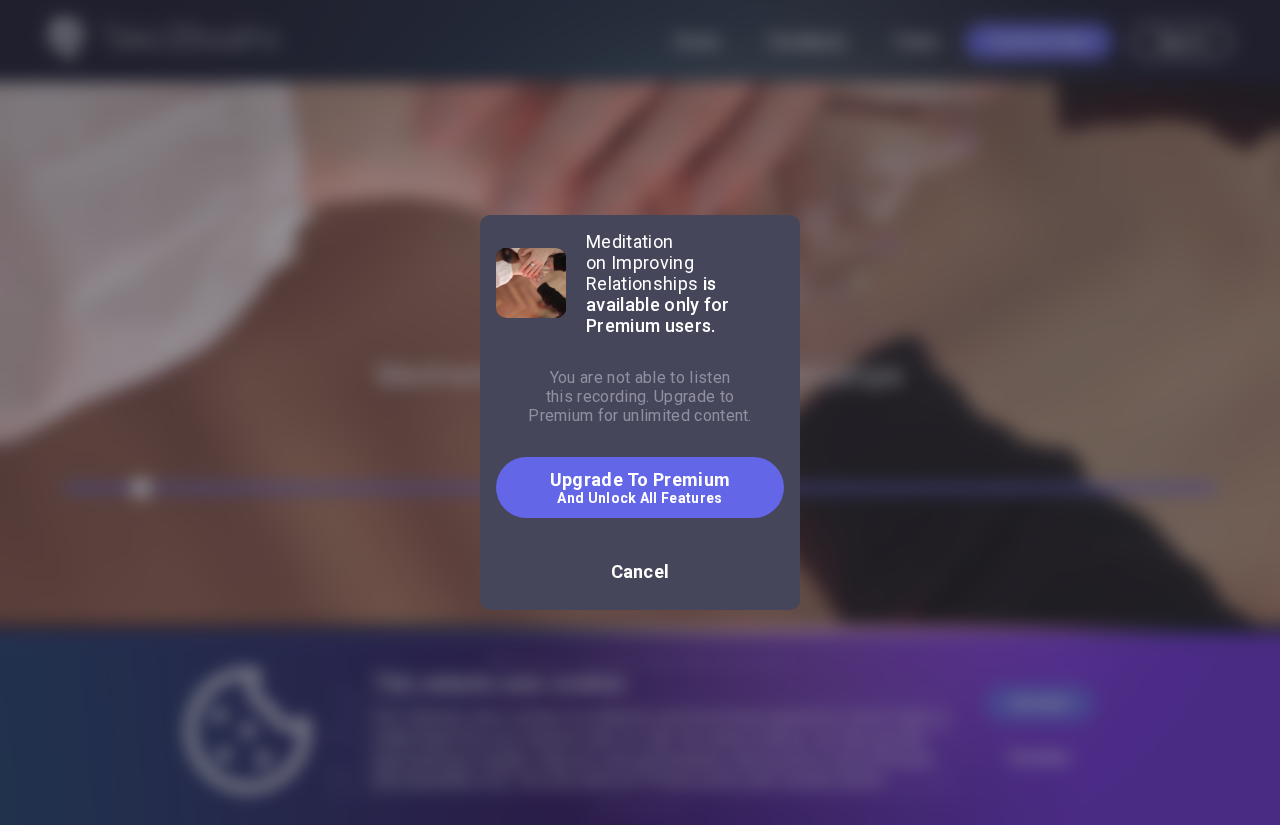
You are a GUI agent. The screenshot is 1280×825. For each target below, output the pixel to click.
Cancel (640, 571)
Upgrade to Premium (640, 487)
